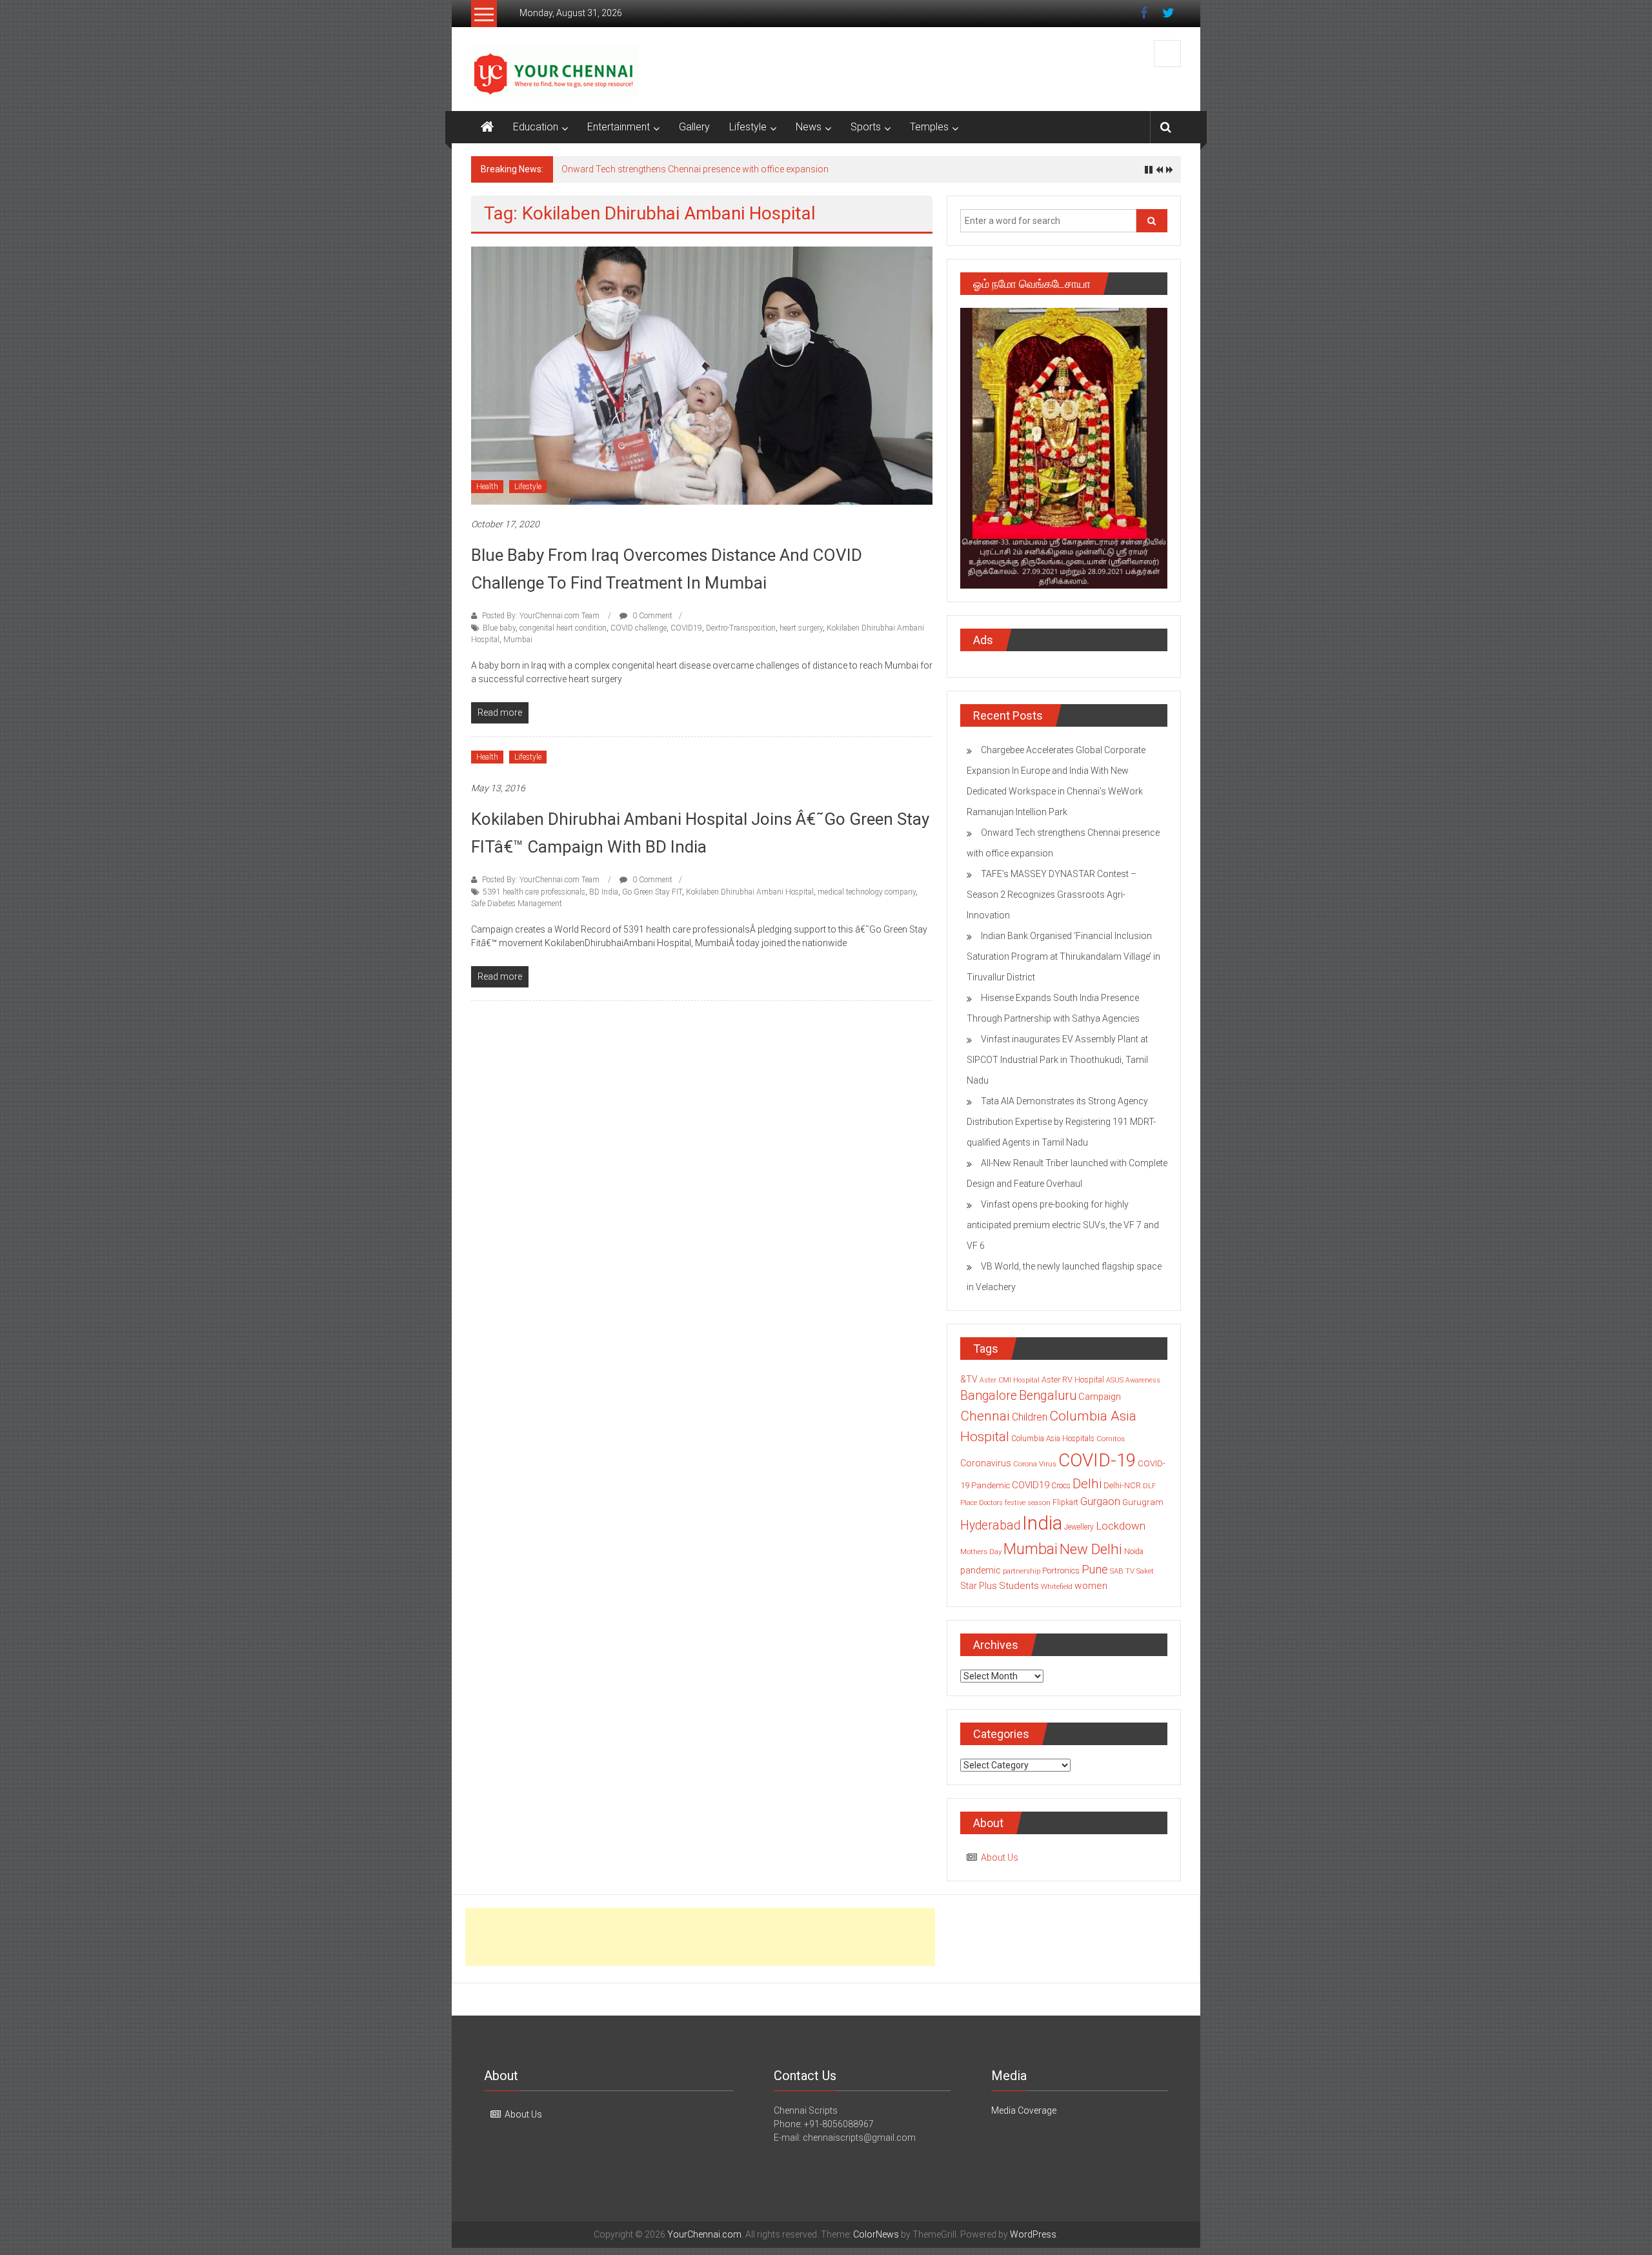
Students (1019, 1586)
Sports (866, 127)
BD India (604, 892)
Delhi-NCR (1122, 1485)
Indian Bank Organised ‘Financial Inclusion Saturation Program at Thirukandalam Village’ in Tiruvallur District (1063, 956)
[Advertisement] (700, 1937)
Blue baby (499, 628)
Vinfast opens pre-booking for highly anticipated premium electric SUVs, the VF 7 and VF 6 (1063, 1225)
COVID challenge (639, 628)
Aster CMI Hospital (1010, 1380)
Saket (1145, 1571)
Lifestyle (748, 127)
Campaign (1100, 1397)
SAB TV (1122, 1571)
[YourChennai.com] (487, 127)
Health (487, 487)
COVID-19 (1097, 1460)
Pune (1095, 1569)
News (809, 127)
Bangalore (989, 1396)
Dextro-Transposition (741, 628)
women (1091, 1586)
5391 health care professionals (534, 892)
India (1042, 1523)
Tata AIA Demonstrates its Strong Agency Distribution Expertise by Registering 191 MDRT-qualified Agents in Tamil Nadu (1061, 1122)
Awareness (1143, 1380)
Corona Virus (1035, 1464)
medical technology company (867, 892)
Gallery (694, 127)
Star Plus (979, 1586)
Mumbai (518, 640)
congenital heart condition (563, 628)
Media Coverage (1024, 2110)
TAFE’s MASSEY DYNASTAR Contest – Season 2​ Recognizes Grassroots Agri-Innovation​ (1052, 895)
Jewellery (1079, 1527)
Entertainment (619, 127)
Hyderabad (990, 1525)
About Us (1000, 1857)
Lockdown (1121, 1526)
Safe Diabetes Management (517, 904)
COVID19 (686, 628)
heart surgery (801, 628)
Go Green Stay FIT (652, 892)
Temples (929, 127)
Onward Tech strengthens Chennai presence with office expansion (695, 169)
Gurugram (1143, 1502)
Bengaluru (1048, 1396)
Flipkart (1065, 1502)
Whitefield (1057, 1586)
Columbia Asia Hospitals (1053, 1439)
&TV (969, 1379)
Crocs (1061, 1486)
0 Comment (651, 616)
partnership (1022, 1571)
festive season (1028, 1503)
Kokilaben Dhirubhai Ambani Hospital (750, 892)
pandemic (981, 1570)
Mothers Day (981, 1552)
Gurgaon (1100, 1501)
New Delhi (1091, 1549)
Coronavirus (986, 1463)
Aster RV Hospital (1073, 1380)
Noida (1134, 1552)
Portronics (1061, 1571)
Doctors (991, 1503)
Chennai (985, 1416)
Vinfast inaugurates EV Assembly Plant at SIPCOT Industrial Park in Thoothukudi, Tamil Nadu (1057, 1060)
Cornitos (1111, 1439)
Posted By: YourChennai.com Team (541, 616)
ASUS (1115, 1380)
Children (1030, 1417)
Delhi (1087, 1484)
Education (536, 127)
